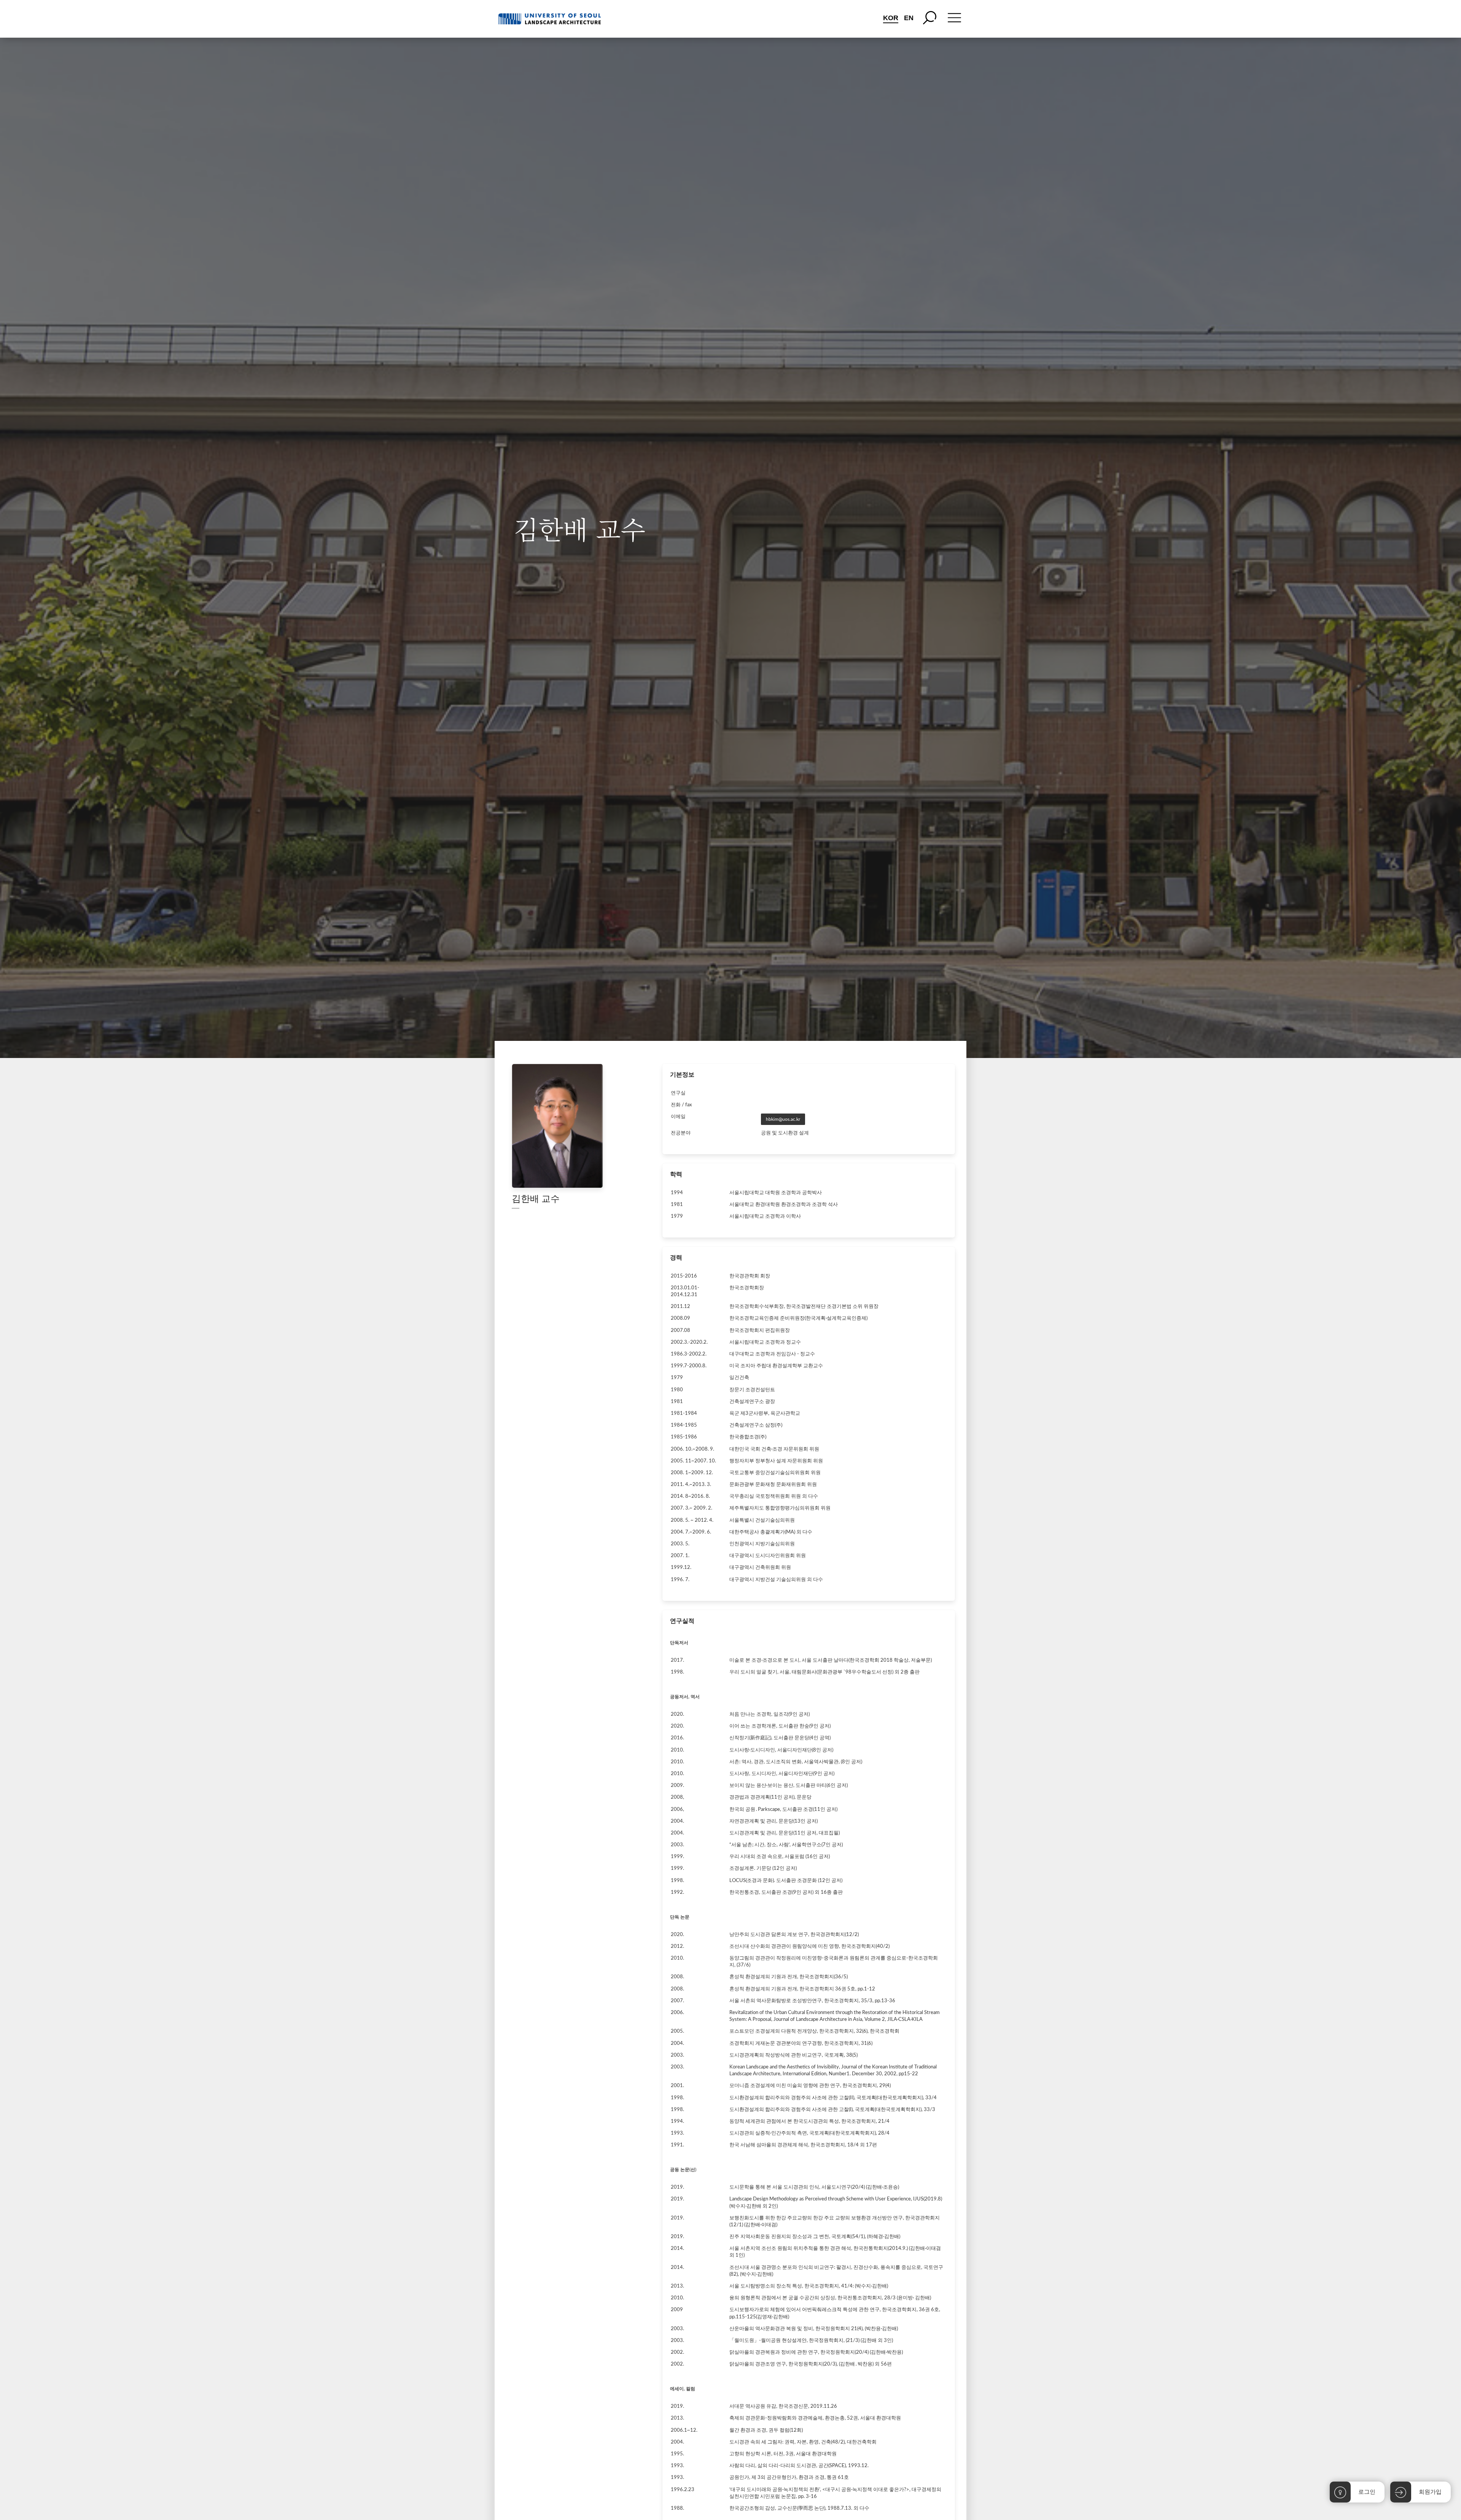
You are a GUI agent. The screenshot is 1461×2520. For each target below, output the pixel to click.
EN (909, 18)
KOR (891, 18)
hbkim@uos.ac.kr (783, 1119)
